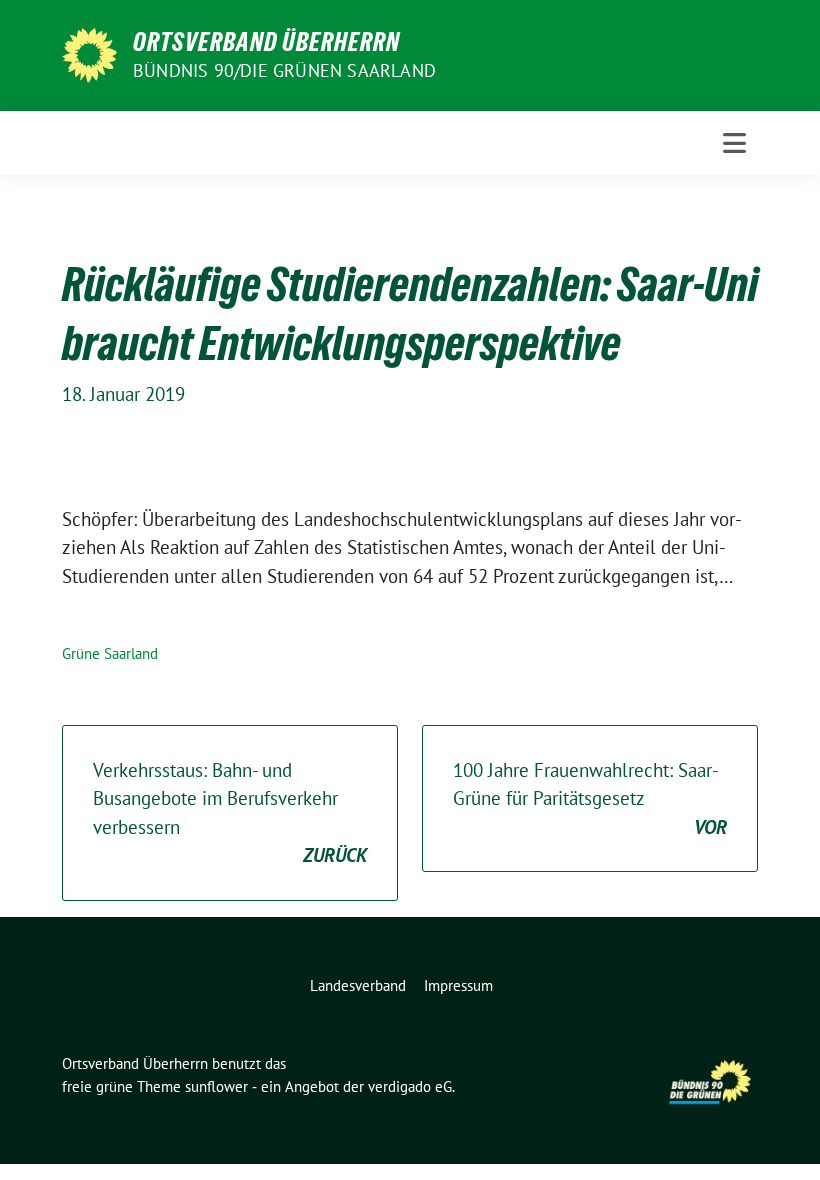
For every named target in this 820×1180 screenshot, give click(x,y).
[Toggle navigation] (734, 143)
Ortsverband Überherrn (266, 42)
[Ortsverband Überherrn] (89, 53)
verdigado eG (410, 1086)
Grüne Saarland (110, 653)
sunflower (216, 1086)
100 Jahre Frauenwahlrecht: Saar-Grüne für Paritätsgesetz (590, 798)
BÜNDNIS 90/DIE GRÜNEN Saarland (284, 70)
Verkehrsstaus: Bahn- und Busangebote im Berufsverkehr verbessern (230, 813)
